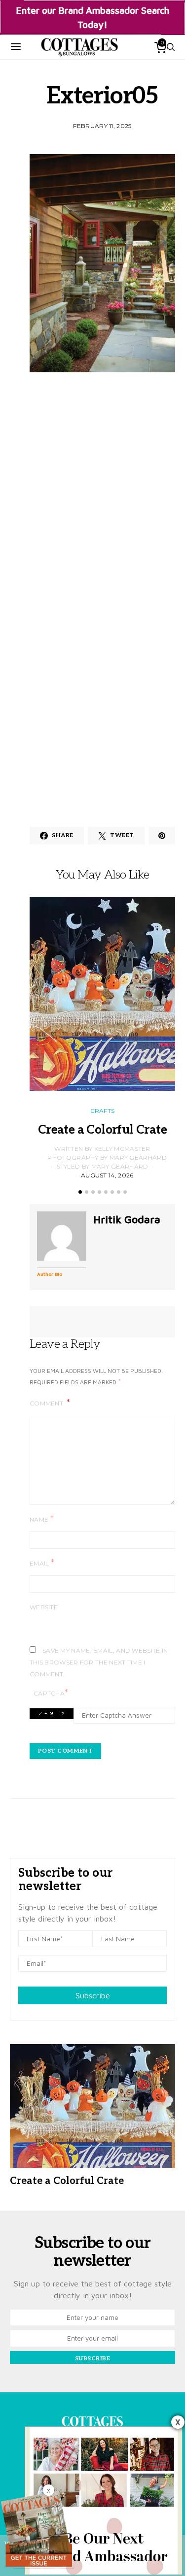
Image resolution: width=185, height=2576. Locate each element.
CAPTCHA (51, 1693)
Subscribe (93, 1995)
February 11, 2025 (102, 126)
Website (44, 1607)
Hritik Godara (127, 1219)
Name (42, 1519)
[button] (80, 1192)
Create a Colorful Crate (102, 1130)
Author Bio (50, 1274)
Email (42, 1563)
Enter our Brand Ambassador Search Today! (92, 17)
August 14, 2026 (107, 1175)
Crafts (103, 1111)
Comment (47, 1403)
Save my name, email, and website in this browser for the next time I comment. (99, 1662)
